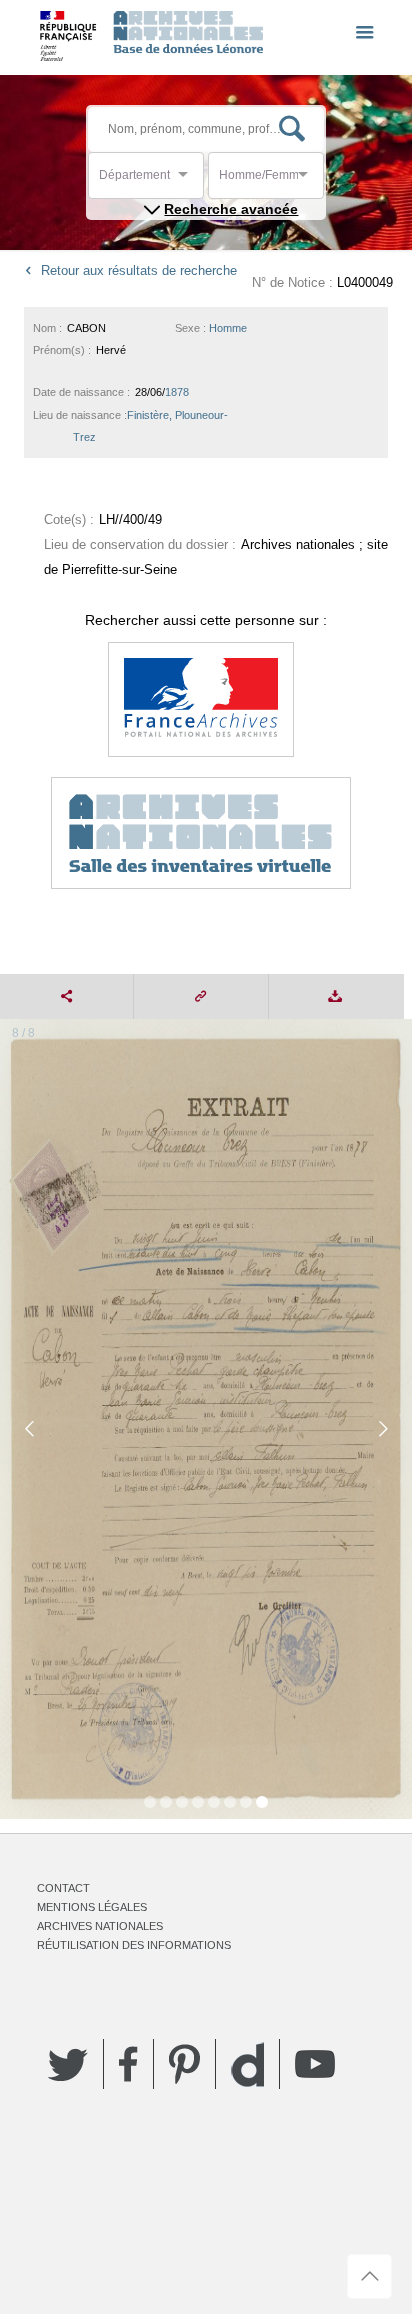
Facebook (128, 2064)
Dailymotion (247, 2064)
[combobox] (189, 180)
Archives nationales (100, 1926)
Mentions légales (92, 1907)
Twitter (68, 2064)
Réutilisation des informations (134, 1945)
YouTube (315, 2064)
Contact (63, 1888)
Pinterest (184, 2064)
